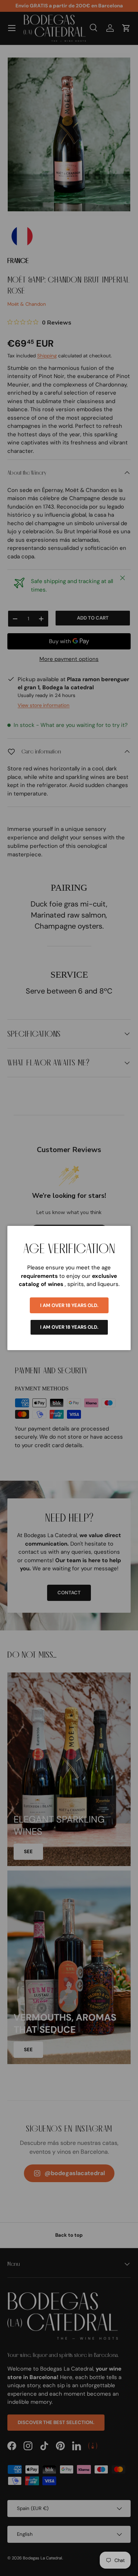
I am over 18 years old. (69, 1305)
